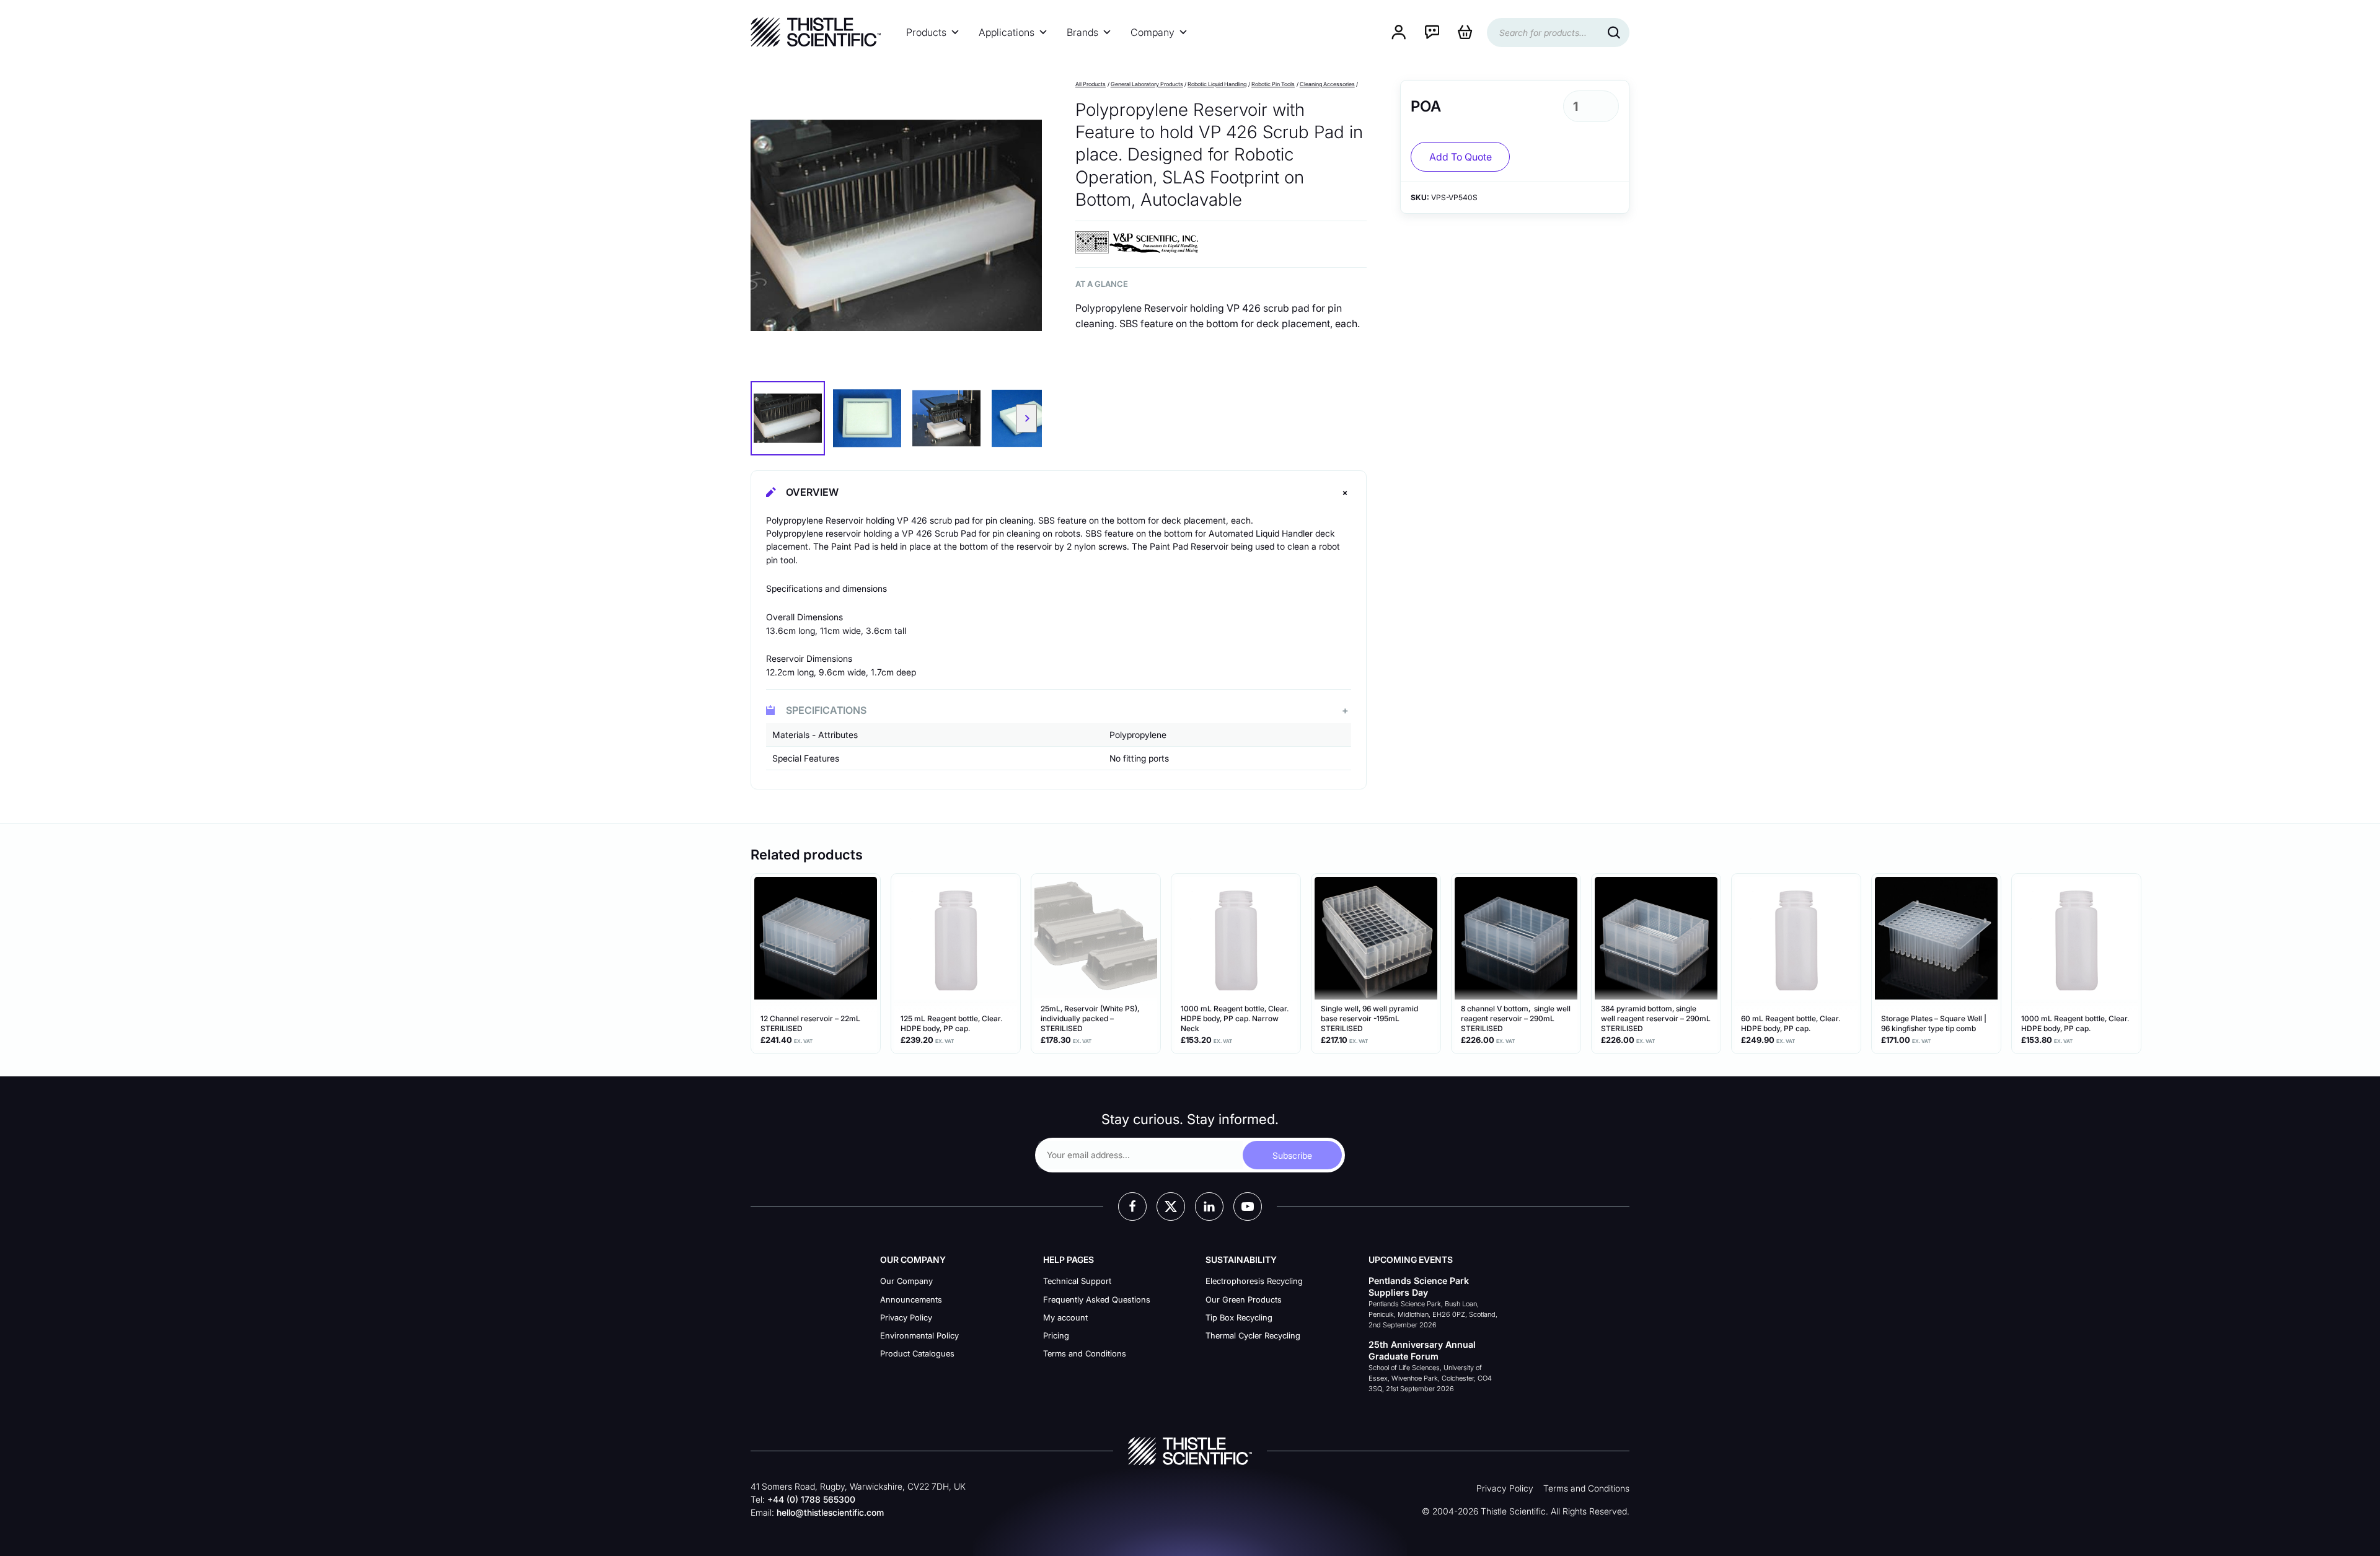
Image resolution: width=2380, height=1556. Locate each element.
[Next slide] (1026, 418)
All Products (1091, 84)
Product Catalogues (917, 1353)
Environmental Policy (919, 1335)
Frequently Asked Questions (1097, 1299)
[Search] (1614, 33)
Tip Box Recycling (1239, 1317)
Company (1153, 32)
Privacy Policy (906, 1317)
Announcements (911, 1299)
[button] (788, 418)
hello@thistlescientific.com (830, 1512)
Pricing (1056, 1335)
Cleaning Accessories (1327, 84)
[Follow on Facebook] (1132, 1207)
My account (1065, 1317)
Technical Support (1077, 1281)
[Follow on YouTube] (1248, 1207)
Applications (1007, 32)
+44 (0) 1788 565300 (811, 1499)
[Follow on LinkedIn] (1209, 1207)
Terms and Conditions (1085, 1353)
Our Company (906, 1281)
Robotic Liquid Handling (1217, 84)
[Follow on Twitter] (1171, 1207)
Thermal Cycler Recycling (1253, 1335)
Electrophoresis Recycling (1254, 1281)
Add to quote (1461, 157)
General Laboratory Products (1147, 84)
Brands (1082, 32)
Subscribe (1292, 1155)
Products (926, 32)
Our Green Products (1244, 1299)
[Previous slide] (766, 418)
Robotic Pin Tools (1273, 84)
